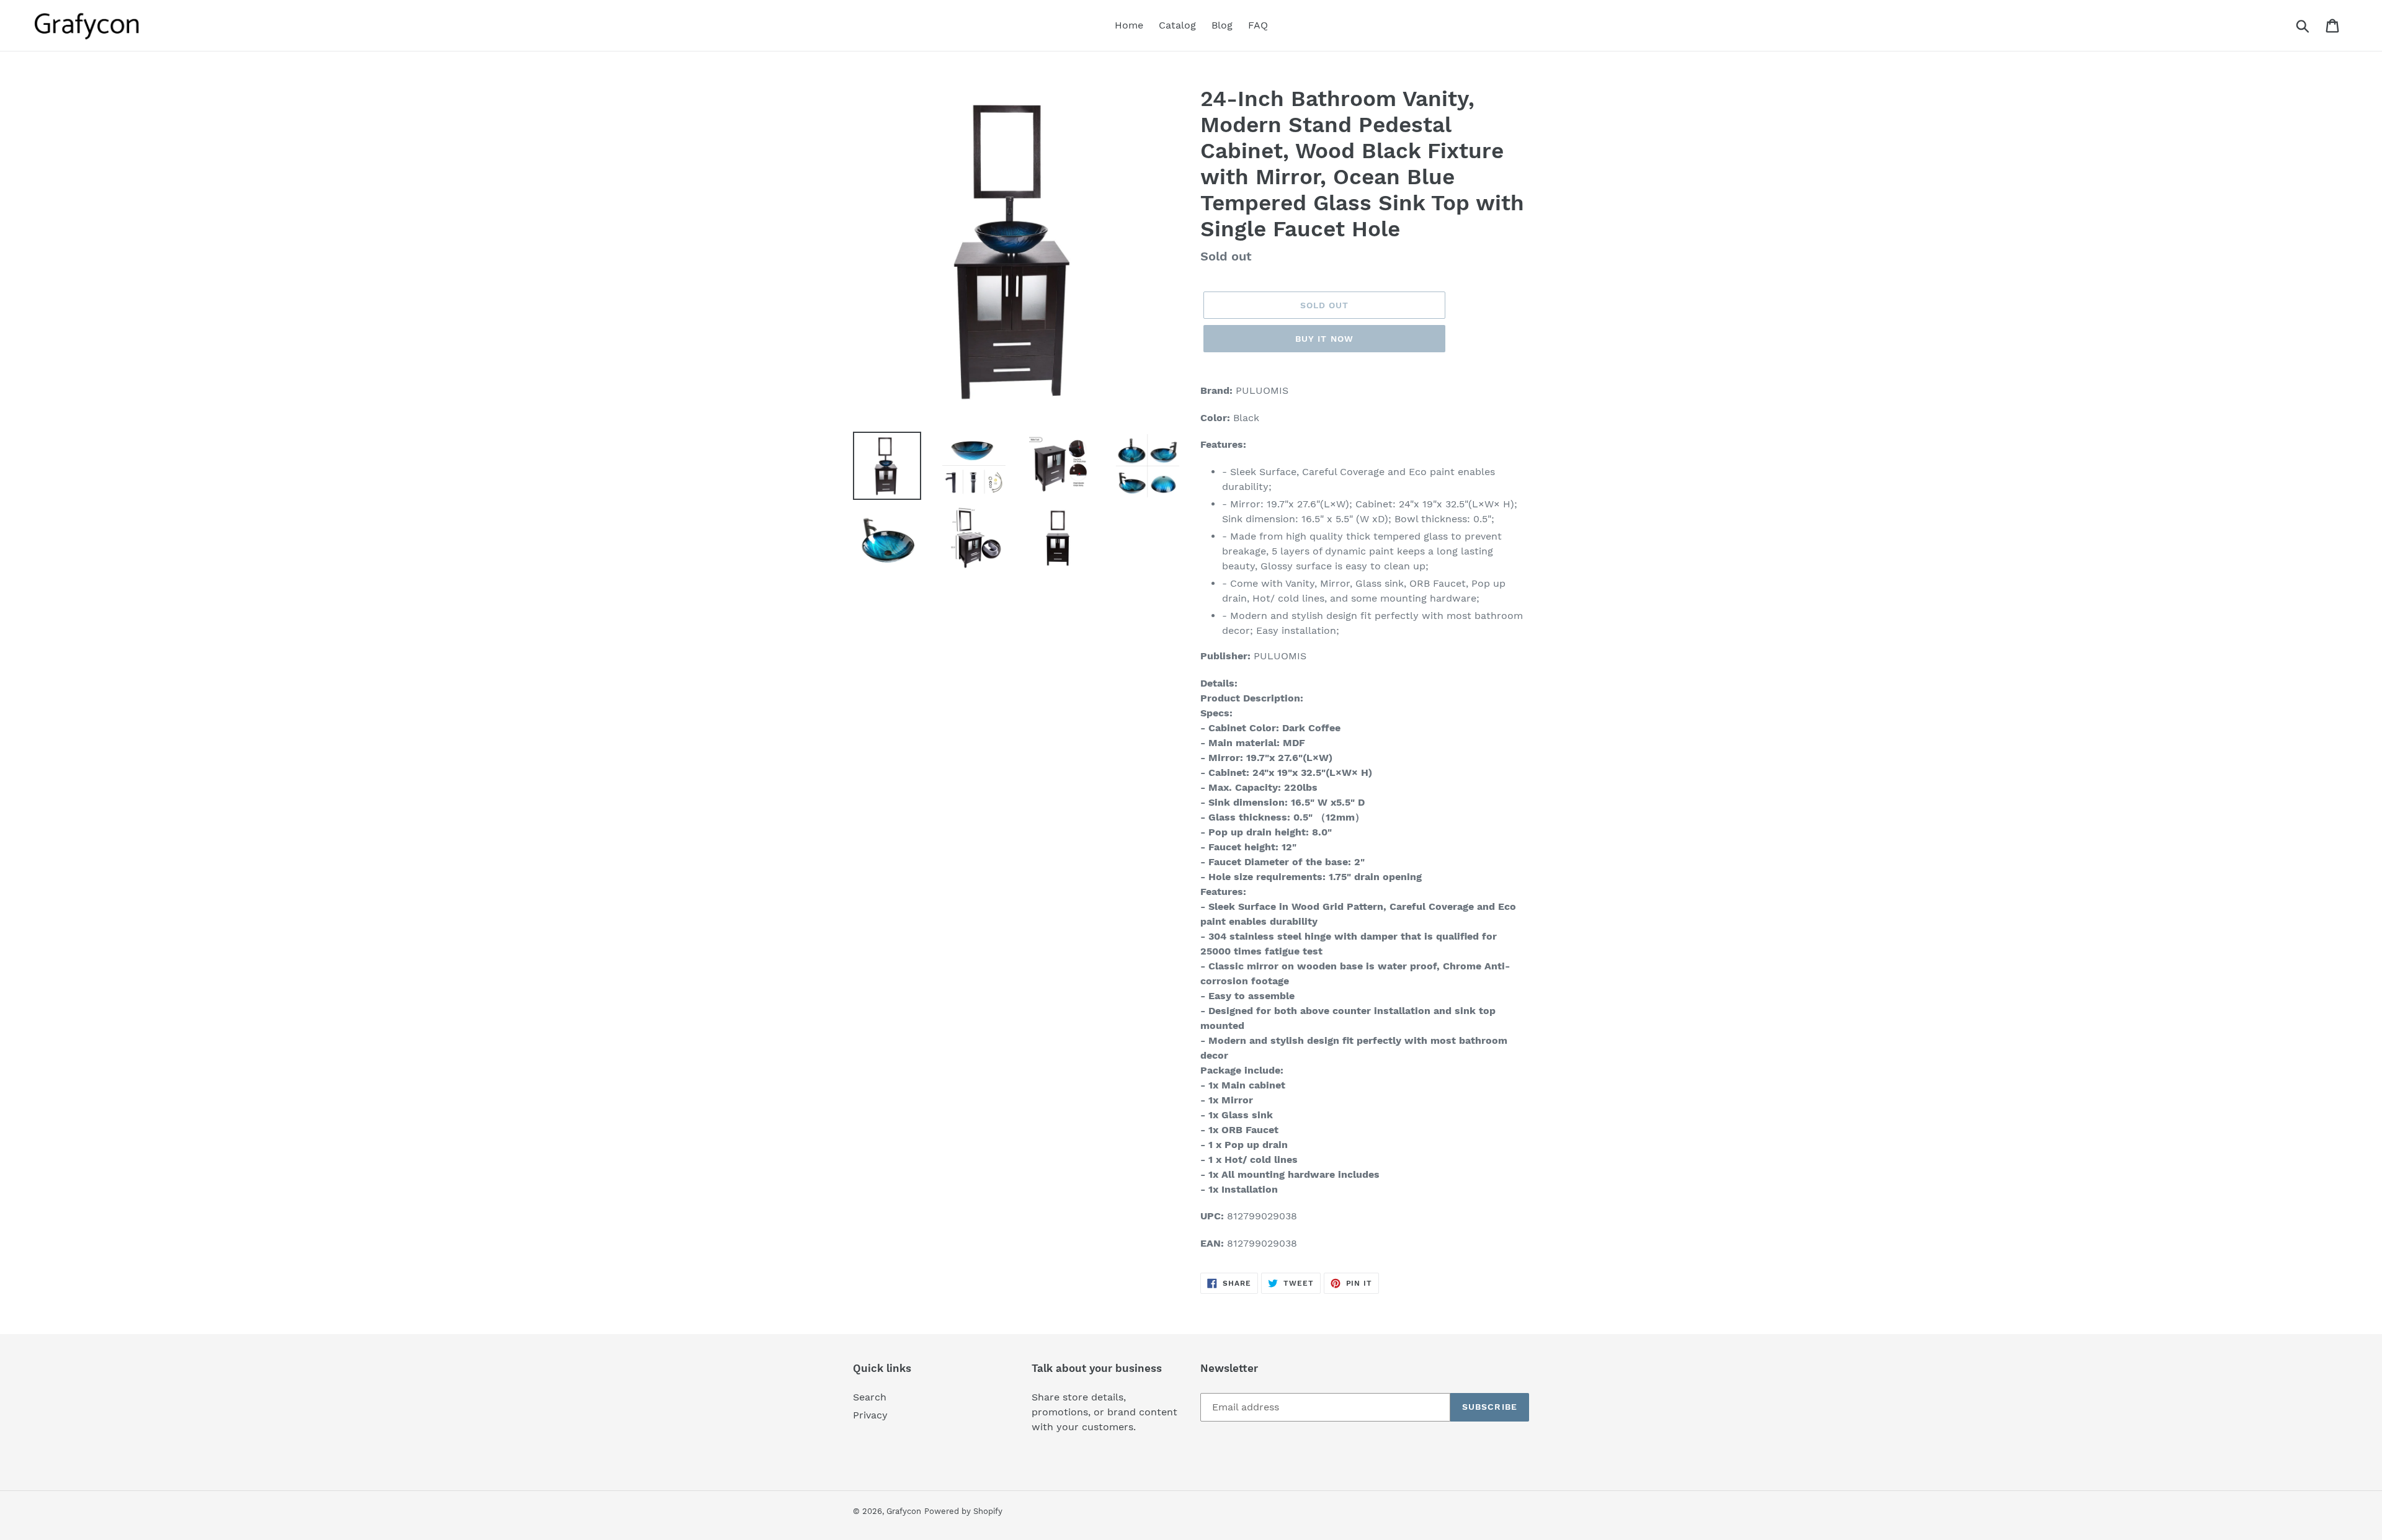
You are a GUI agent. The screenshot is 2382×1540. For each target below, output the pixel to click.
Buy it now (1324, 339)
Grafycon (904, 1511)
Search (870, 1397)
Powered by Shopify (963, 1511)
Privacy (870, 1415)
